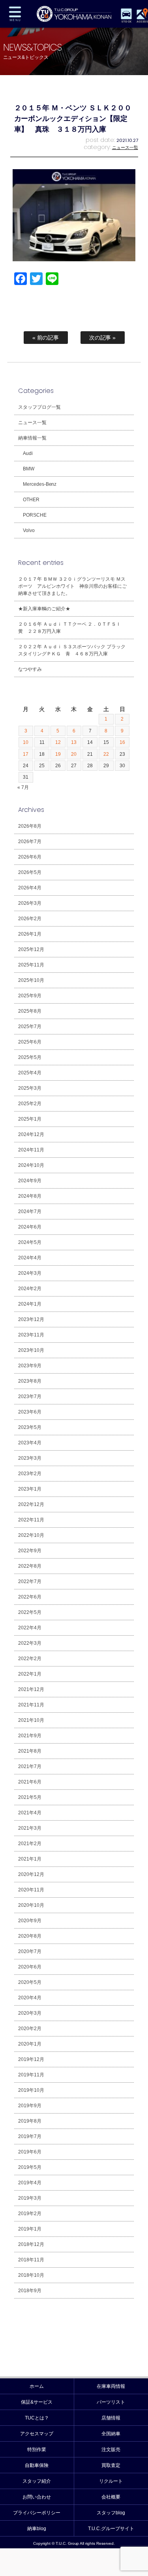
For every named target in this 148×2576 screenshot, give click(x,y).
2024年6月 (30, 1227)
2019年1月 (30, 2229)
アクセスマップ (37, 2434)
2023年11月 (31, 1335)
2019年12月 (31, 2059)
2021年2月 (30, 1844)
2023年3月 (30, 1458)
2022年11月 (31, 1520)
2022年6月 (30, 1597)
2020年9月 (30, 1921)
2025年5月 (30, 1057)
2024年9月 (30, 1181)
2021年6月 (30, 1782)
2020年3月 (30, 2013)
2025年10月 (31, 980)
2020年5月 (30, 1982)
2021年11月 (31, 1705)
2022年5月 (30, 1612)
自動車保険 (37, 2465)
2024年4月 (30, 1258)
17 (26, 754)
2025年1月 (30, 1119)
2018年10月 (31, 2275)
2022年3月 (30, 1643)
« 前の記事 (46, 338)
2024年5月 (30, 1242)
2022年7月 (30, 1581)
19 (58, 754)
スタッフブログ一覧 (39, 407)
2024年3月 (30, 1273)
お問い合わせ (37, 2497)
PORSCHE (35, 515)
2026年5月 (30, 872)
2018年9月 (30, 2291)
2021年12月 (31, 1689)
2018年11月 (31, 2260)
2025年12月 (31, 949)
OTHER (31, 500)
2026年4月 (30, 888)
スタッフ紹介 (37, 2481)
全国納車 (111, 2434)
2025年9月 (30, 996)
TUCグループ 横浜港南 (74, 14)
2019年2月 (30, 2214)
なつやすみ (30, 669)
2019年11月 (31, 2075)
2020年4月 (30, 1998)
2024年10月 (31, 1165)
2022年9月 (30, 1551)
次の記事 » (103, 338)
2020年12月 (31, 1874)
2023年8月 (30, 1381)
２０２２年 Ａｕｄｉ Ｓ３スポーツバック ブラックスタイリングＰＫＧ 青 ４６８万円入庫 (72, 650)
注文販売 (111, 2450)
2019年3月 (30, 2198)
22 (106, 754)
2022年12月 (31, 1504)
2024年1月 (30, 1304)
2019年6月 (30, 2152)
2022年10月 (31, 1535)
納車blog (37, 2529)
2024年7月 (30, 1212)
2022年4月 (30, 1628)
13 (74, 742)
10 (26, 742)
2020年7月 (30, 1951)
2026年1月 (30, 934)
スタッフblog (111, 2513)
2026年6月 (30, 857)
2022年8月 (30, 1566)
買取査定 (111, 2465)
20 (74, 754)
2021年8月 (30, 1751)
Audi (28, 453)
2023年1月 (30, 1489)
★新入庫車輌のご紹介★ (44, 609)
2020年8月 (30, 1936)
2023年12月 (31, 1319)
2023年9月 (30, 1366)
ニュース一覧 (125, 147)
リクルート (111, 2481)
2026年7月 (30, 842)
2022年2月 (30, 1659)
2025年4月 (30, 1073)
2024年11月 (31, 1150)
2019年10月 (31, 2090)
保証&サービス (37, 2402)
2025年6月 (30, 1042)
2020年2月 (30, 2029)
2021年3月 (30, 1828)
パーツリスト (111, 2402)
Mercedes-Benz (40, 484)
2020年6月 (30, 1967)
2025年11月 (31, 965)
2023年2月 (30, 1474)
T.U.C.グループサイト (111, 2529)
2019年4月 (30, 2183)
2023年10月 (31, 1350)
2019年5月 (30, 2167)
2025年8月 (30, 1011)
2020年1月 (30, 2044)
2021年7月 (30, 1766)
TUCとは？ (37, 2418)
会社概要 (111, 2497)
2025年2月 (30, 1104)
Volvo (29, 530)
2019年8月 (30, 2121)
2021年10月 (31, 1720)
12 (58, 742)
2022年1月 (30, 1674)
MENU (15, 14)
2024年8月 (30, 1196)
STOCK (126, 22)
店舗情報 (111, 2418)
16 (122, 742)
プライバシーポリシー (37, 2513)
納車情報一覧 (32, 438)
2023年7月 (30, 1397)
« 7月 (23, 787)
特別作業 (37, 2450)
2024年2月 (30, 1289)
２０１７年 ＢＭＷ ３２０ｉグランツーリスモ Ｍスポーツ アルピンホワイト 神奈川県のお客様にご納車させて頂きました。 (73, 586)
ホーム (37, 2386)
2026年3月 (30, 903)
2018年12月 (31, 2244)
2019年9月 (30, 2106)
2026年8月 (30, 826)
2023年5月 (30, 1427)
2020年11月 (31, 1890)
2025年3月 (30, 1088)
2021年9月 (30, 1736)
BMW (29, 469)
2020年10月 (31, 1905)
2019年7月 (30, 2136)
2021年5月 (30, 1797)
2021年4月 (30, 1813)
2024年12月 (31, 1134)
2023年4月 (30, 1443)
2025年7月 (30, 1027)
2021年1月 (30, 1859)
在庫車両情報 (111, 2386)
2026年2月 (30, 919)
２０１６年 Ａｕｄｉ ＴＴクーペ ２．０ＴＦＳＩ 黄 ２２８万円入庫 (72, 628)
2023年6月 (30, 1412)
